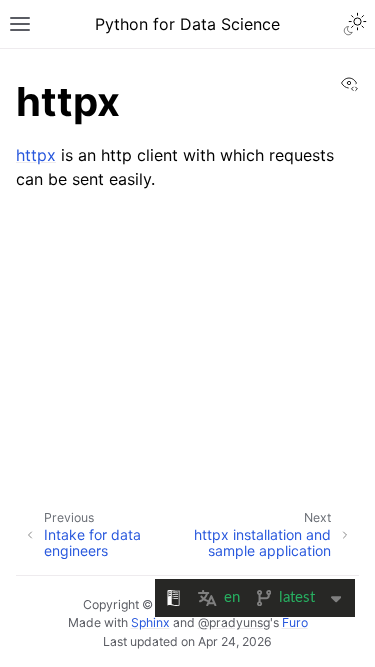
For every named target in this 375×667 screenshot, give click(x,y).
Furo (295, 622)
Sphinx (150, 622)
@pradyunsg (234, 622)
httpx (36, 155)
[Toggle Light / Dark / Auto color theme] (355, 24)
